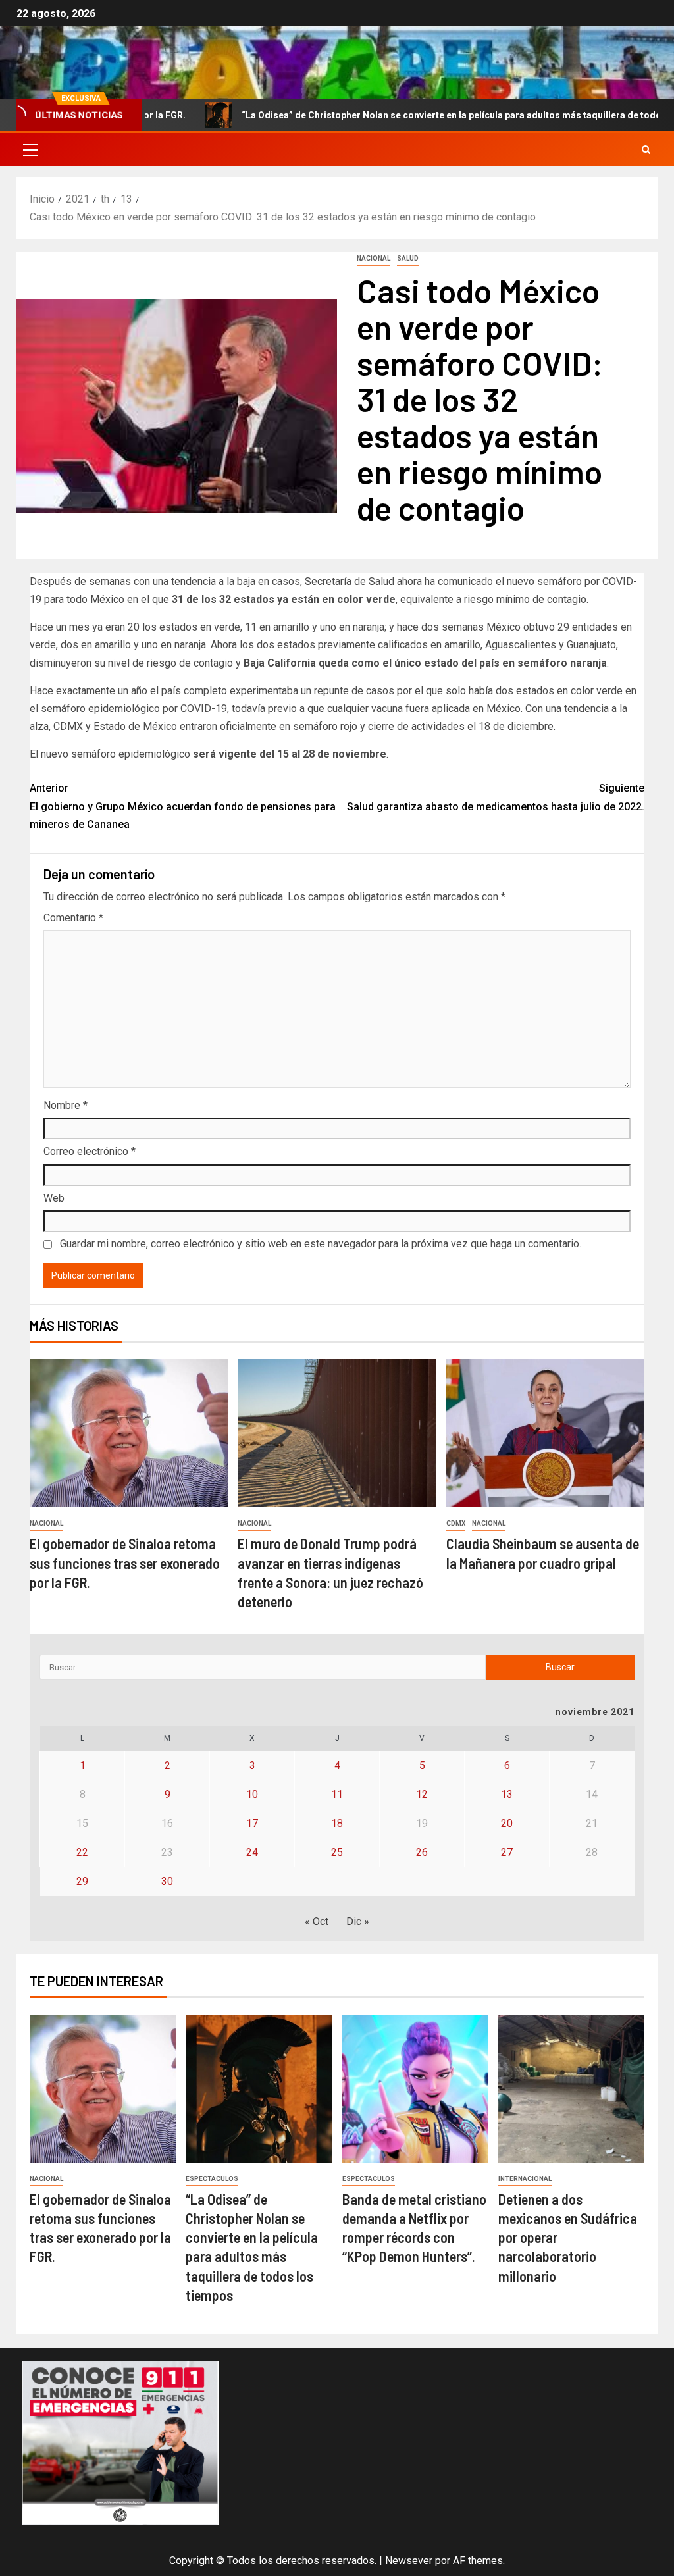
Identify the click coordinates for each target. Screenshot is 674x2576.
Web (54, 1198)
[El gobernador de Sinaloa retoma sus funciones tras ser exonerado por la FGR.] (129, 1433)
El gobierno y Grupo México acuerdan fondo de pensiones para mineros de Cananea (183, 806)
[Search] (646, 150)
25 (337, 1852)
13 (507, 1794)
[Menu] (30, 149)
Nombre (65, 1105)
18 (337, 1823)
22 (82, 1852)
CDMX (456, 1523)
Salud (408, 258)
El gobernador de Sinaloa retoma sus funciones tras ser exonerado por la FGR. (125, 1563)
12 (422, 1794)
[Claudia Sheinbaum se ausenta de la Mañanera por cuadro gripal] (545, 1433)
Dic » (358, 1921)
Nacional (374, 258)
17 (252, 1823)
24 (252, 1852)
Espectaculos (212, 2179)
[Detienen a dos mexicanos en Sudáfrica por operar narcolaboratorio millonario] (571, 2089)
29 (82, 1881)
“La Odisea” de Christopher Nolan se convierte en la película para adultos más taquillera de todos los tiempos (412, 115)
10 (252, 1794)
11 (337, 1794)
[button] (30, 149)
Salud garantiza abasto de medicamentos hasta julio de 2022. (496, 797)
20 (507, 1823)
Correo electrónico (90, 1151)
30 (167, 1881)
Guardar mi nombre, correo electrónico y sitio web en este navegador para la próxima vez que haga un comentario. (321, 1244)
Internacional (525, 2179)
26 (422, 1852)
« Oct (317, 1921)
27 (507, 1852)
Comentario (73, 918)
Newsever (409, 2561)
